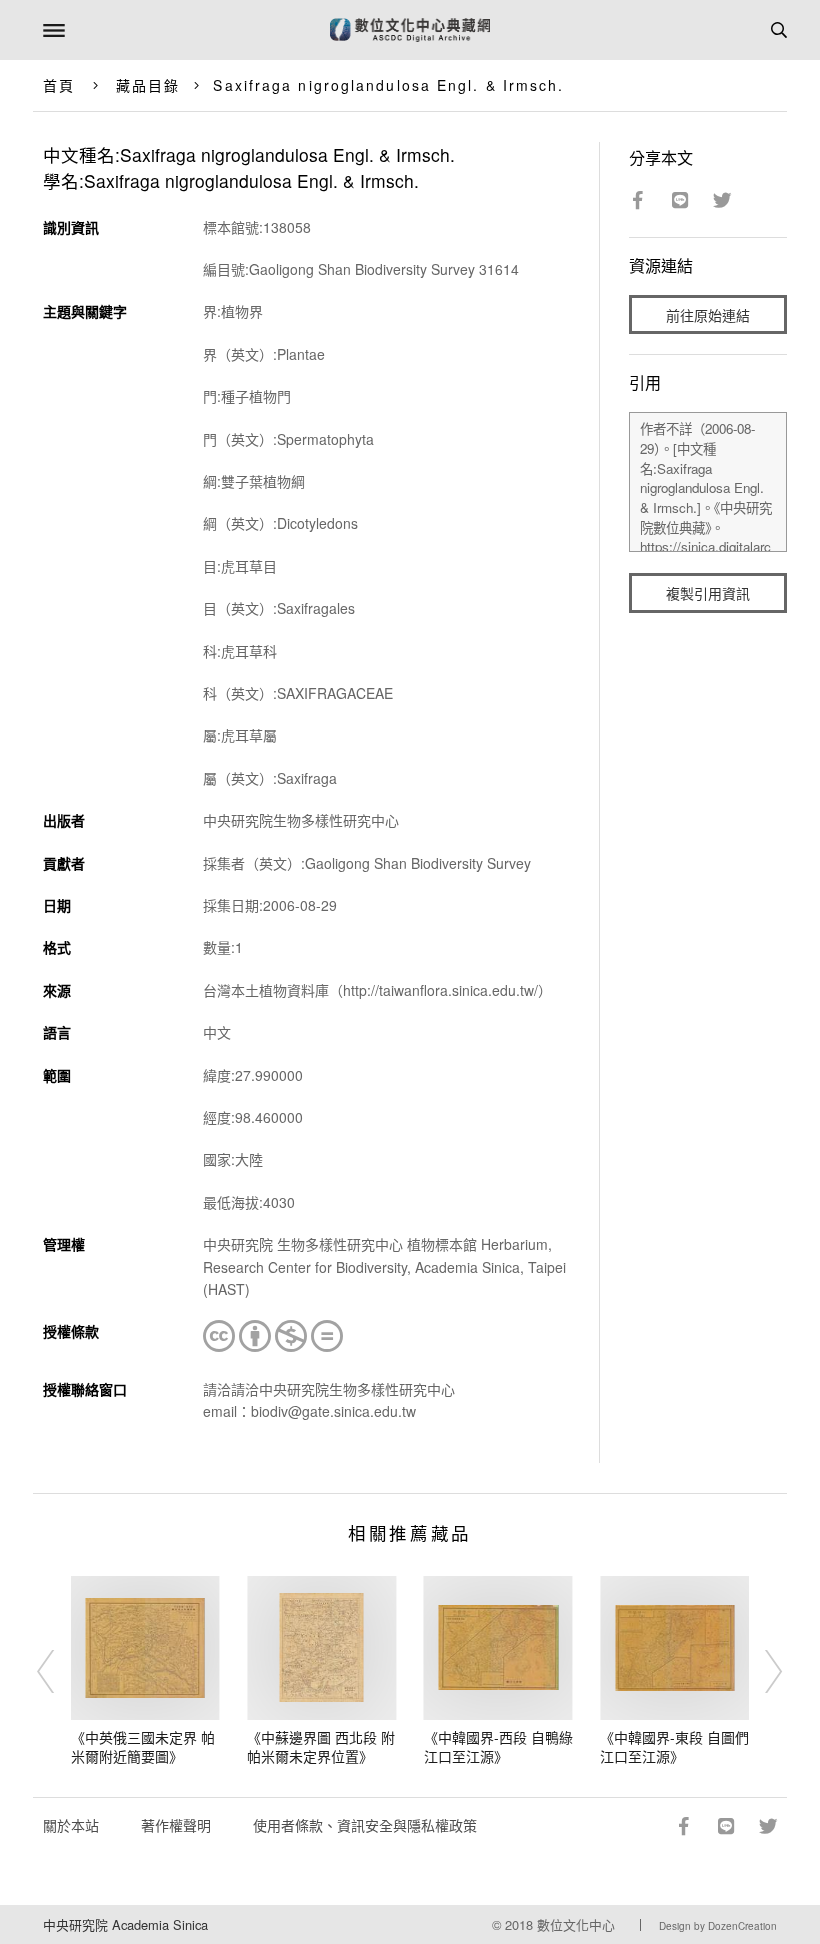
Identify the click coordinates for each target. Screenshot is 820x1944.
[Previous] (59, 1671)
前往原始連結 (708, 315)
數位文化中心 (576, 1924)
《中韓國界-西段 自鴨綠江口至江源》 (498, 1747)
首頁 (59, 85)
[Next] (761, 1671)
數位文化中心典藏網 (410, 30)
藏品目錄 (148, 85)
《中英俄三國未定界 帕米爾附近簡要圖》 (143, 1747)
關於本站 (71, 1825)
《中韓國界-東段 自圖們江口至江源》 (674, 1747)
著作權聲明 (176, 1825)
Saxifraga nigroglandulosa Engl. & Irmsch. (388, 85)
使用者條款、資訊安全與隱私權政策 (365, 1825)
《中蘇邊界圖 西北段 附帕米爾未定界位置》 (321, 1747)
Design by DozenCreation (718, 1926)
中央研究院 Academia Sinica (125, 1924)
